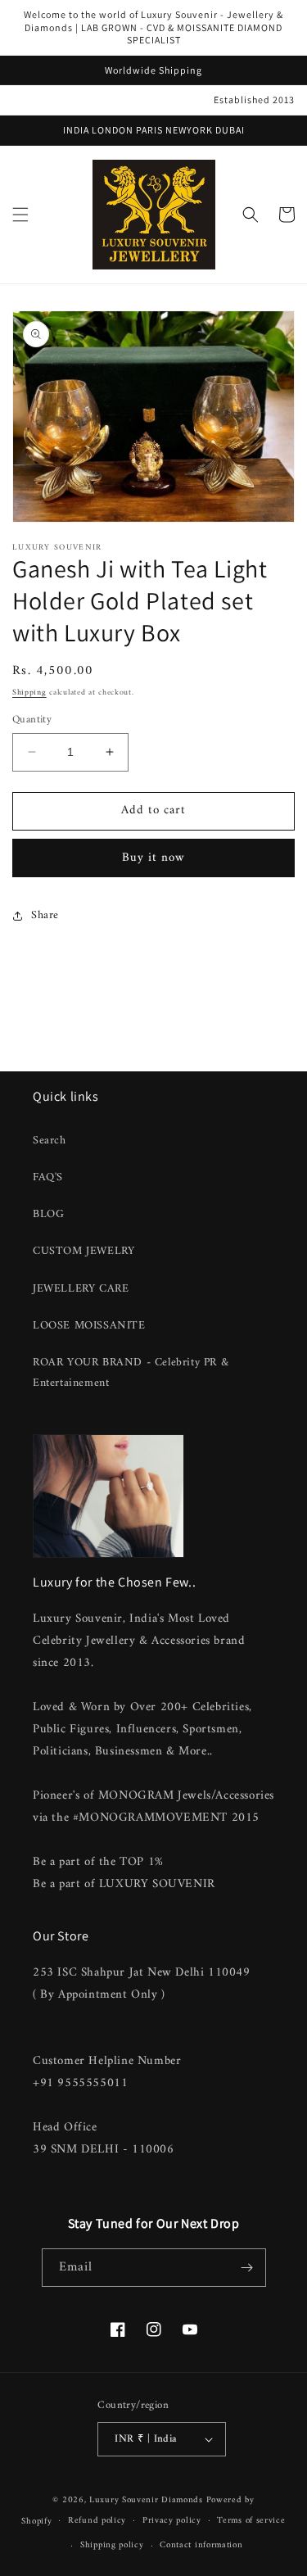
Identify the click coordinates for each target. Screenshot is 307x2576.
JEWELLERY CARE (81, 1289)
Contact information (201, 2545)
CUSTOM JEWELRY (84, 1251)
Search (50, 1141)
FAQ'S (48, 1177)
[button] (20, 215)
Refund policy (97, 2521)
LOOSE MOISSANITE (89, 1326)
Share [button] (45, 915)
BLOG (48, 1214)
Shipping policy (112, 2545)
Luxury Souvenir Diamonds (148, 2500)
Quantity (32, 720)
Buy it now (153, 858)
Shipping (29, 693)
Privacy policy (172, 2521)
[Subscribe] (247, 2268)
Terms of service (251, 2521)
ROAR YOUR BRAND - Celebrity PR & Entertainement (131, 1373)
